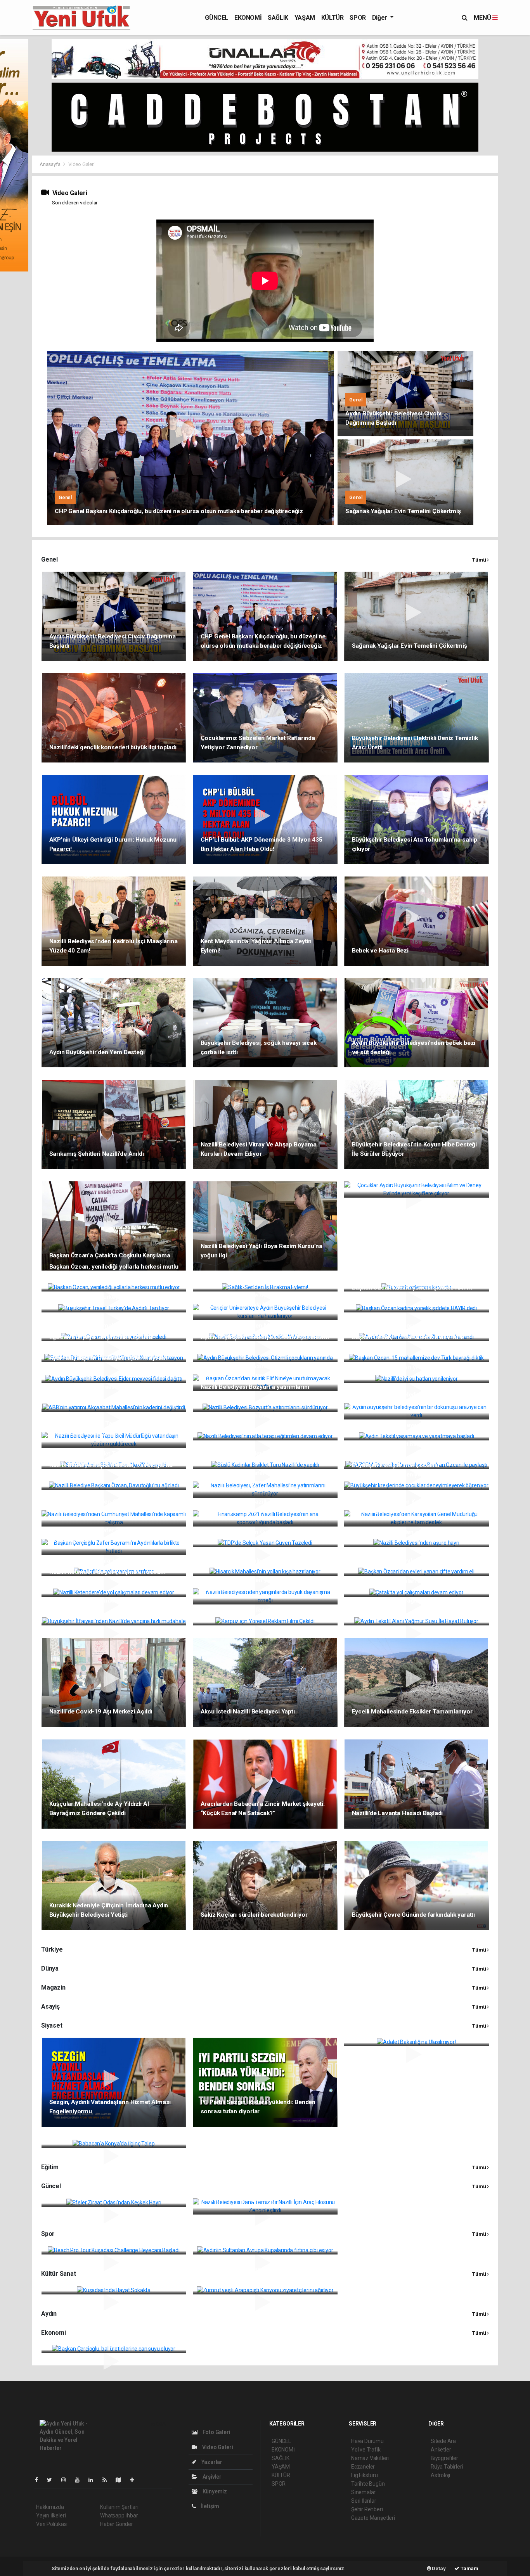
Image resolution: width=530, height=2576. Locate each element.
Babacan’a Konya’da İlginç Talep (94, 2132)
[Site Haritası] (121, 2480)
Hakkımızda (50, 2507)
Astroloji (440, 2475)
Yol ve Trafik (366, 2450)
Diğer (380, 18)
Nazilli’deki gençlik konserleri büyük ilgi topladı (113, 747)
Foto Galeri (216, 2432)
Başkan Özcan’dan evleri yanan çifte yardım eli (416, 1561)
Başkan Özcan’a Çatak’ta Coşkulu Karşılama (110, 1255)
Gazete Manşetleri (373, 2518)
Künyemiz (214, 2491)
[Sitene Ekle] (135, 2480)
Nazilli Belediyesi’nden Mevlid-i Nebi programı (264, 1326)
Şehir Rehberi (367, 2509)
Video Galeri (217, 2447)
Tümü (480, 560)
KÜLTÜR (333, 18)
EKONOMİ (248, 18)
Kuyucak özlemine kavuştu (389, 1276)
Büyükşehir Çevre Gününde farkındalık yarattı (414, 1915)
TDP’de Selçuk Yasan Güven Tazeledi (252, 1532)
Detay (438, 2568)
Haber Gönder (117, 2524)
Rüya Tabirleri (447, 2467)
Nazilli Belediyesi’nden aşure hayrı (399, 1532)
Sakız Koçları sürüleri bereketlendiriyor (254, 1915)
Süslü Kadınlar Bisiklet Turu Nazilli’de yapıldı (110, 1454)
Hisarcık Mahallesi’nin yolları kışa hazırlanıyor (264, 1561)
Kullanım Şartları (119, 2507)
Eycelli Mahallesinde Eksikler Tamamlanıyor (412, 1712)
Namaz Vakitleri (370, 2458)
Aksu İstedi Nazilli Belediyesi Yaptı (248, 1712)
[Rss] (108, 2480)
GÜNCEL (217, 18)
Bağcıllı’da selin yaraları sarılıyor (94, 1561)
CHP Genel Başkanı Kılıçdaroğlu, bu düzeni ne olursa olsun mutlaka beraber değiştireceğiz (179, 511)
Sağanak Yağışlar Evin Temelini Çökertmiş (403, 511)
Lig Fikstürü (365, 2475)
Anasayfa (50, 164)
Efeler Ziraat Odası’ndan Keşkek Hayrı (101, 2191)
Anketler (441, 2450)
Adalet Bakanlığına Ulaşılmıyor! (394, 2031)
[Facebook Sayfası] (40, 2480)
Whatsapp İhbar (119, 2515)
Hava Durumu (367, 2441)
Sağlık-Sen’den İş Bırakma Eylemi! (247, 1276)
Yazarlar (211, 2462)
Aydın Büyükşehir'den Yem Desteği (97, 1052)
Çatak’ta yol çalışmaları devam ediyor (404, 1581)
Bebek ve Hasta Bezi (380, 951)
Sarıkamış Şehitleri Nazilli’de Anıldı (97, 1154)
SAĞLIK (278, 18)
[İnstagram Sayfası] (67, 2480)
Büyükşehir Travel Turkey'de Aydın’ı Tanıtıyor (111, 1297)
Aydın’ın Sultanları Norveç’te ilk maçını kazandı (416, 1326)
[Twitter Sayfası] (53, 2480)
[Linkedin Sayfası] (94, 2480)
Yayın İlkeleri (51, 2515)
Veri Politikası (52, 2524)
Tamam (469, 2568)
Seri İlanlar (364, 2501)
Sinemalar (363, 2492)
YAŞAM (305, 18)
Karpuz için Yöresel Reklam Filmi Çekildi (256, 1610)
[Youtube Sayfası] (80, 2480)
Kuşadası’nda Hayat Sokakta (88, 2279)
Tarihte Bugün (368, 2484)
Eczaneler (363, 2467)
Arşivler (211, 2477)
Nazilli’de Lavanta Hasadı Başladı (397, 1813)
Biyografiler (444, 2458)
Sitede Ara (443, 2441)
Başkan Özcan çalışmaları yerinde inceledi (107, 1326)
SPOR (358, 18)
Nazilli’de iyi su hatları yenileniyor (397, 1368)
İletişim (210, 2506)
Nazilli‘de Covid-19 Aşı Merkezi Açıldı (101, 1712)
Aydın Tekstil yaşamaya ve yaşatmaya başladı (415, 1425)
